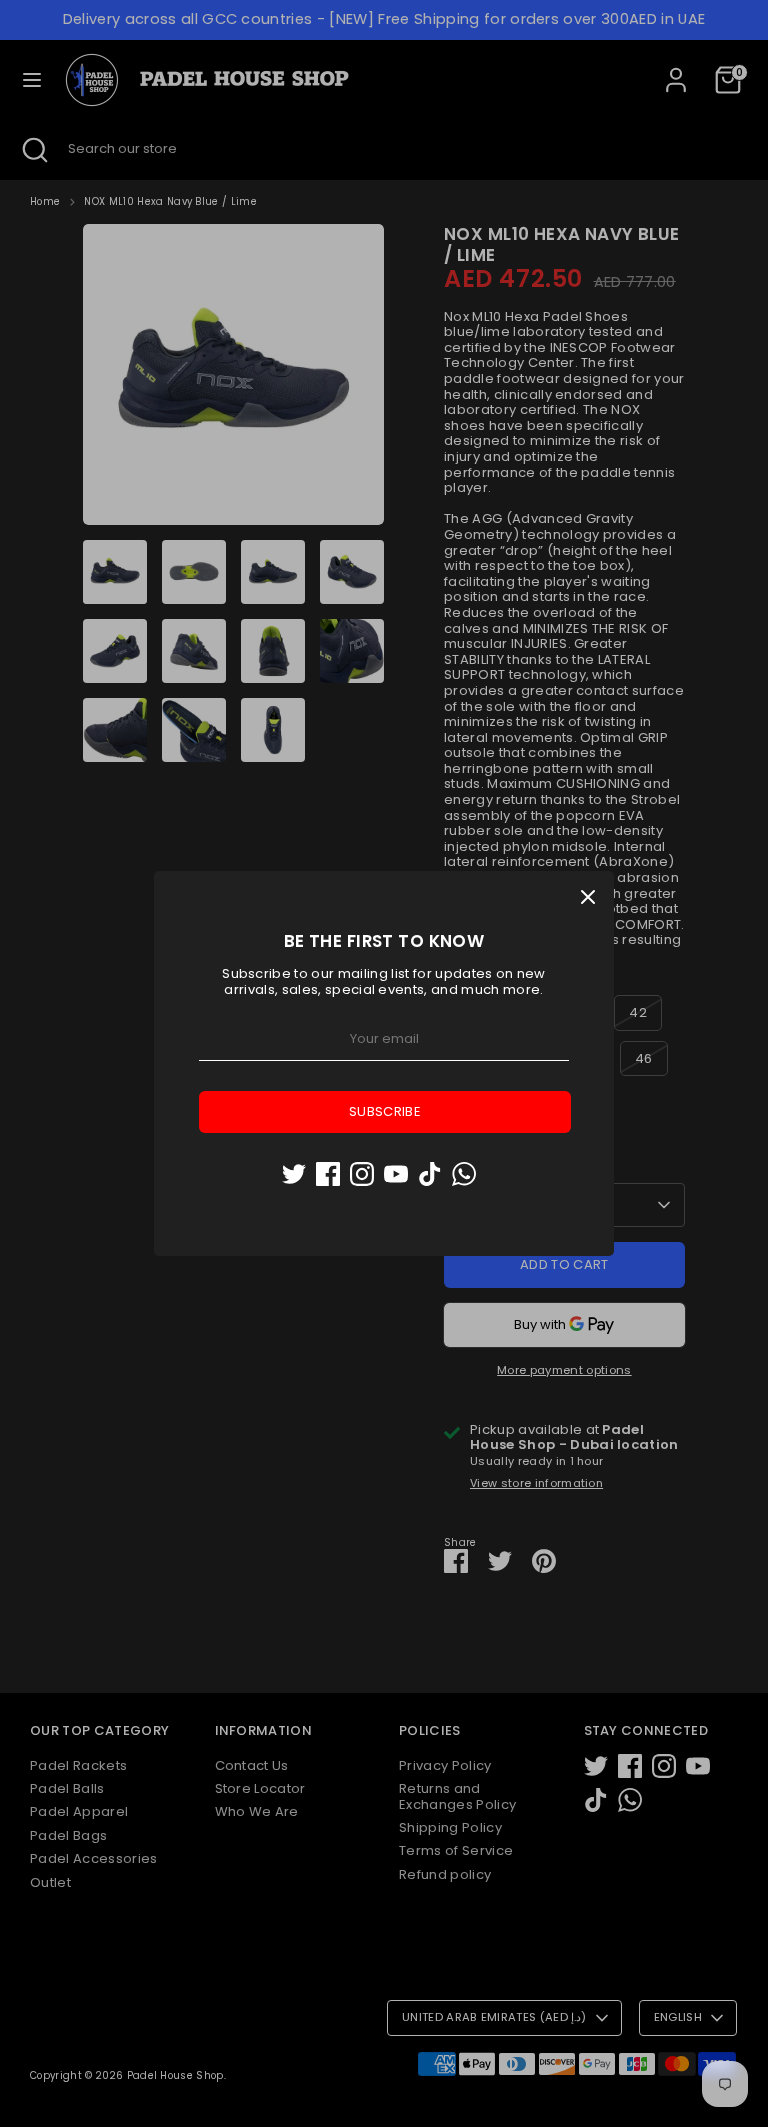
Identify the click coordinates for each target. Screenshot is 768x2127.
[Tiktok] (430, 1174)
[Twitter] (294, 1174)
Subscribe (385, 1111)
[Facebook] (328, 1174)
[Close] (588, 897)
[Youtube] (396, 1174)
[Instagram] (362, 1174)
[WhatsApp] (464, 1174)
